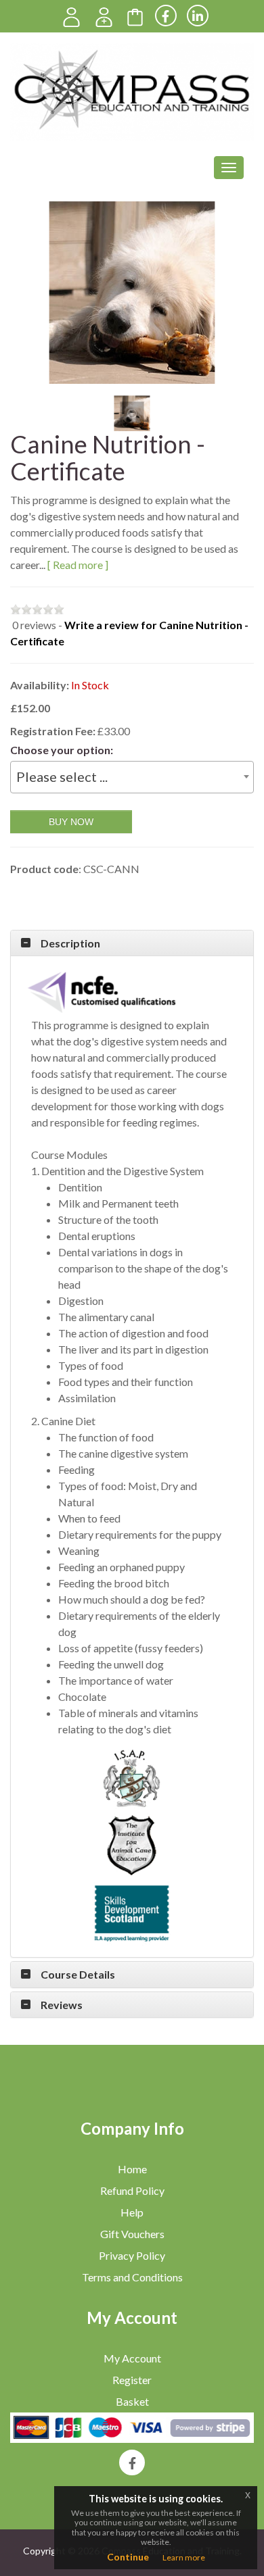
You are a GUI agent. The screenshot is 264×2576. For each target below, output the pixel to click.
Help (132, 2212)
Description (70, 943)
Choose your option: (62, 750)
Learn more (184, 2557)
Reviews (62, 2005)
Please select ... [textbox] (62, 776)
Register (132, 2380)
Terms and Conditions (132, 2277)
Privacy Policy (132, 2255)
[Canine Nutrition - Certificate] (132, 293)
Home (132, 2169)
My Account (132, 2358)
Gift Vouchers (132, 2234)
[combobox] (132, 777)
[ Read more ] (78, 565)
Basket (132, 2401)
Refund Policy (132, 2190)
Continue (128, 2557)
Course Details (78, 1975)
